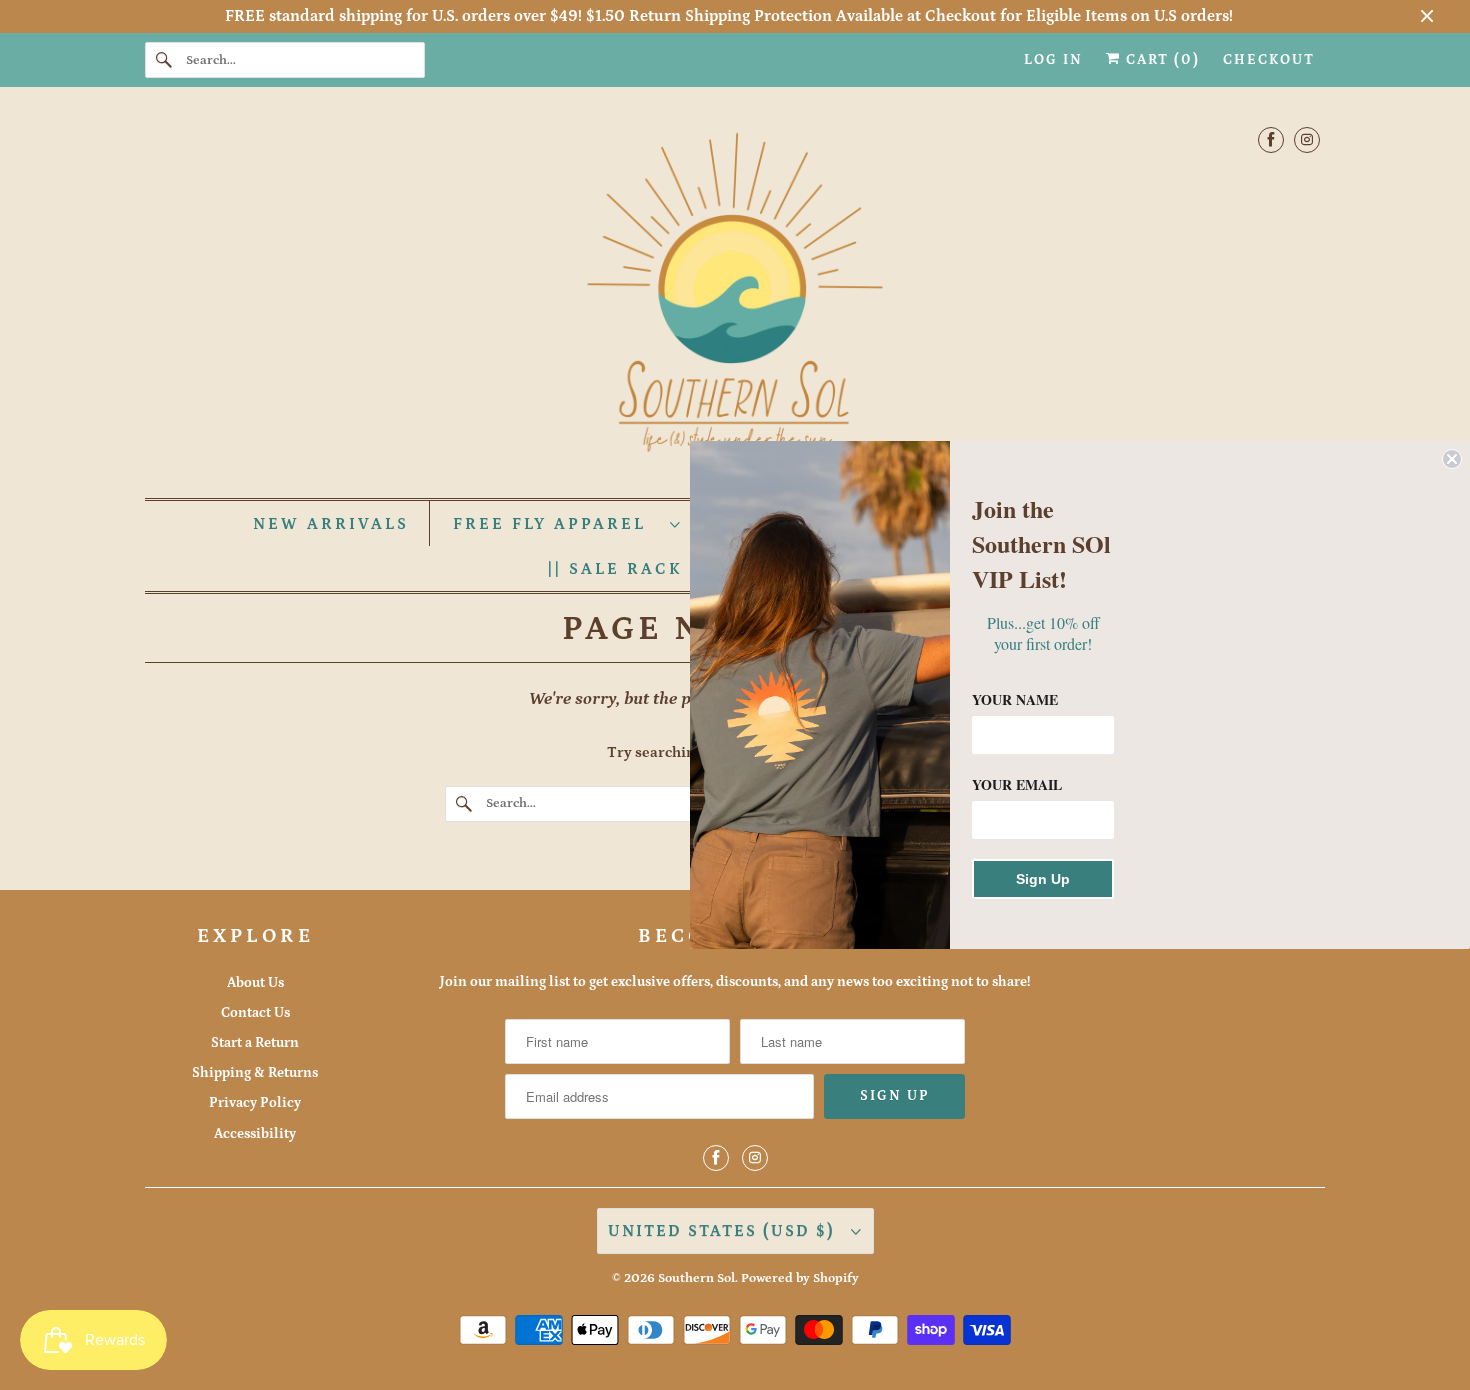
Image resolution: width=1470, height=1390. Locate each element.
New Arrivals (331, 524)
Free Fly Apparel (556, 524)
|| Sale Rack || (633, 569)
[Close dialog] (1452, 459)
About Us (255, 983)
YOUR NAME (1015, 699)
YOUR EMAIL (1017, 784)
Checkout (1269, 60)
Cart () (1160, 60)
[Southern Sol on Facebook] (1271, 139)
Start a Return (255, 1043)
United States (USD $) (724, 1231)
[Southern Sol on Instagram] (1307, 139)
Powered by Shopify (800, 1278)
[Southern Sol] (735, 297)
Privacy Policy (255, 1103)
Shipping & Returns (255, 1073)
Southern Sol (696, 1278)
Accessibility (255, 1134)
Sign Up (1043, 879)
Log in (1053, 60)
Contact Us (255, 1013)
